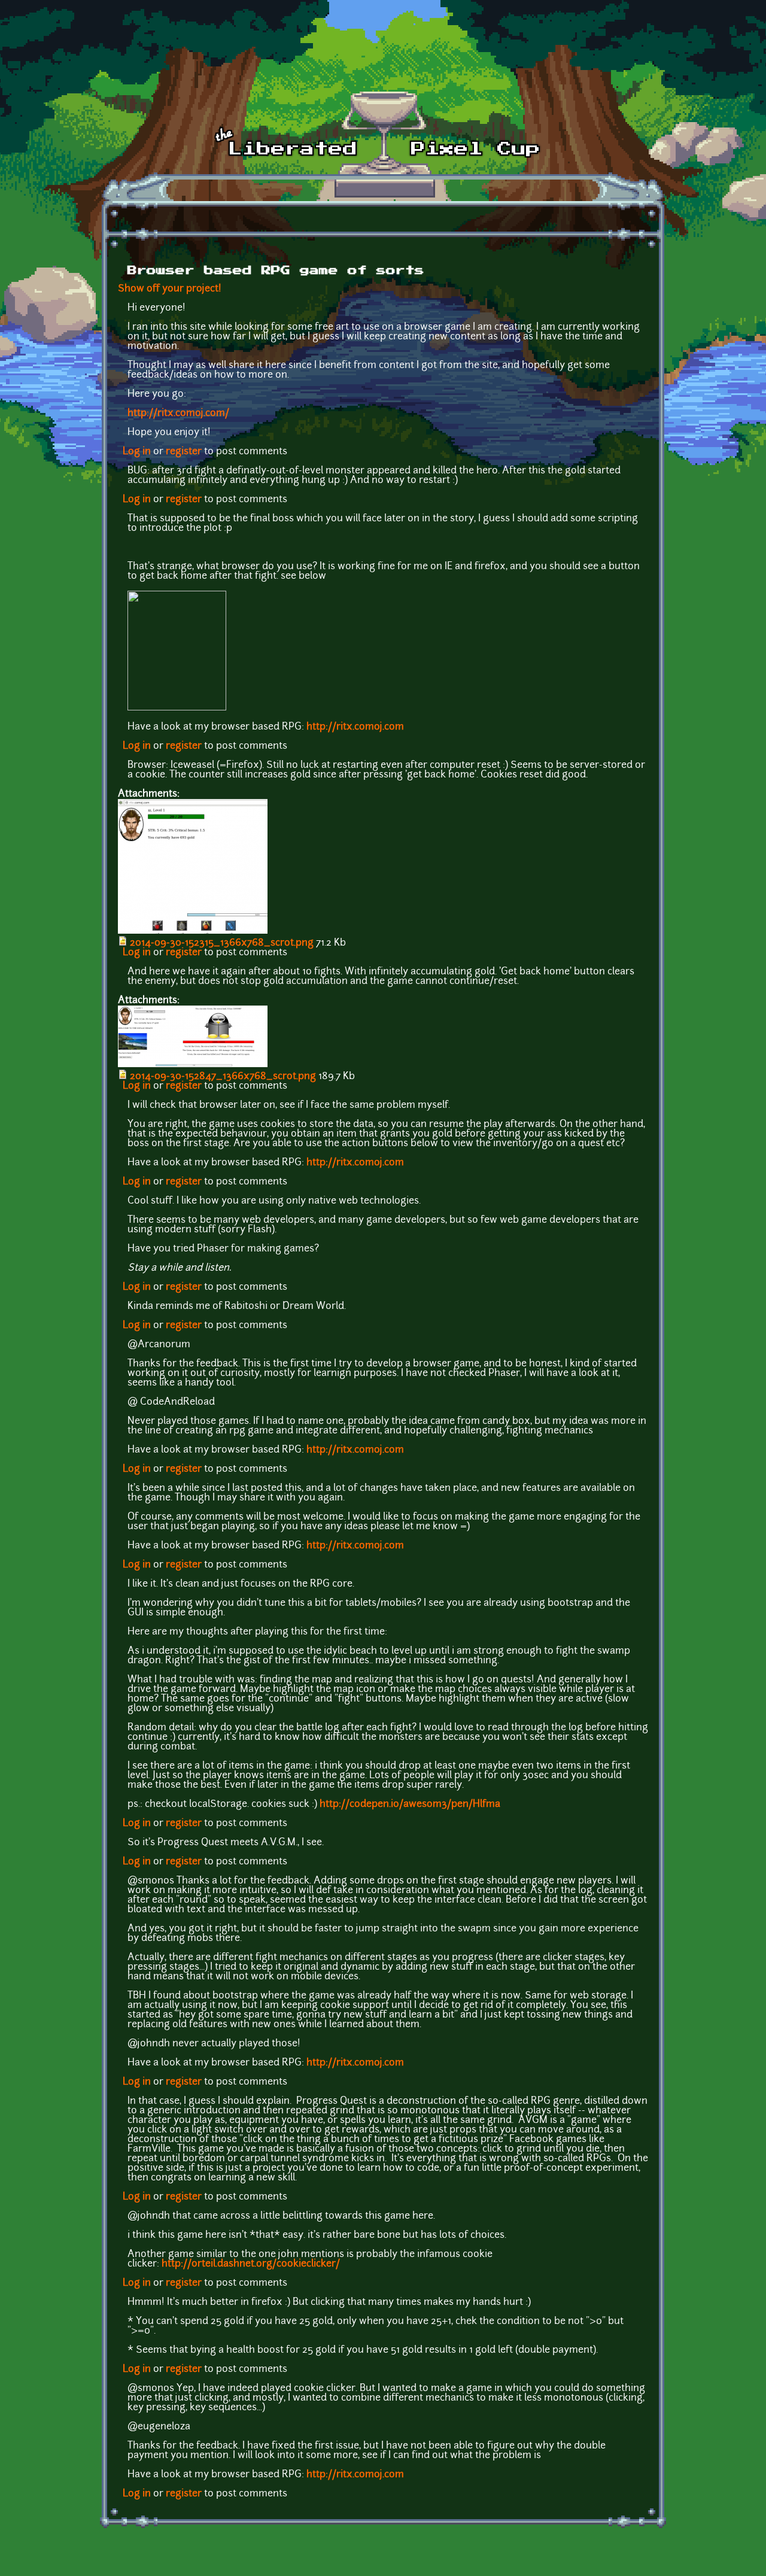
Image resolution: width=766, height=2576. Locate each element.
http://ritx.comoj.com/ (178, 414)
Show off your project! (170, 289)
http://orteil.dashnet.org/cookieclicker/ (251, 2264)
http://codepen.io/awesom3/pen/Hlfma (410, 1805)
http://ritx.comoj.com (355, 727)
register (184, 452)
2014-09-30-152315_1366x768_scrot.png (222, 943)
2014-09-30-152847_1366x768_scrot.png (223, 1077)
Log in (137, 452)
